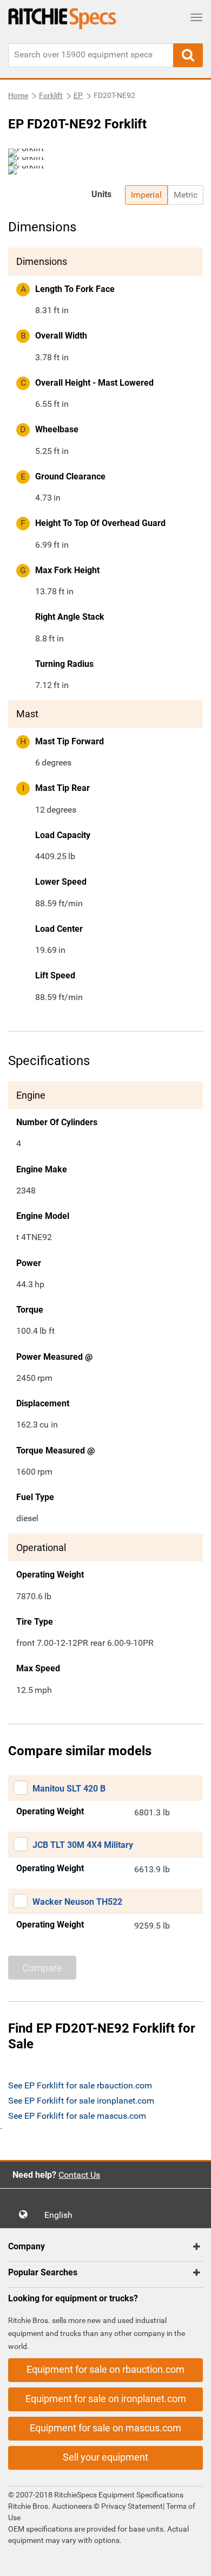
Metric (186, 195)
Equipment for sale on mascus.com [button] (105, 2428)
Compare (42, 1968)
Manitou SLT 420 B (69, 1789)
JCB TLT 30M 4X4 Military (83, 1845)
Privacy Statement (132, 2506)
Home (18, 95)
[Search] (188, 55)
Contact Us (79, 2175)
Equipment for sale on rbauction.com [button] (105, 2369)
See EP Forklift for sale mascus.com (77, 2116)
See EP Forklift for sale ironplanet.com (81, 2101)
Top (192, 2560)
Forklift (51, 95)
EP (78, 95)
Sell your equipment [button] (105, 2457)
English (62, 2215)
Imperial (146, 195)
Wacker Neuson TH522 (77, 1902)
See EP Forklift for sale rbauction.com (80, 2085)
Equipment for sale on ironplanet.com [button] (106, 2399)
